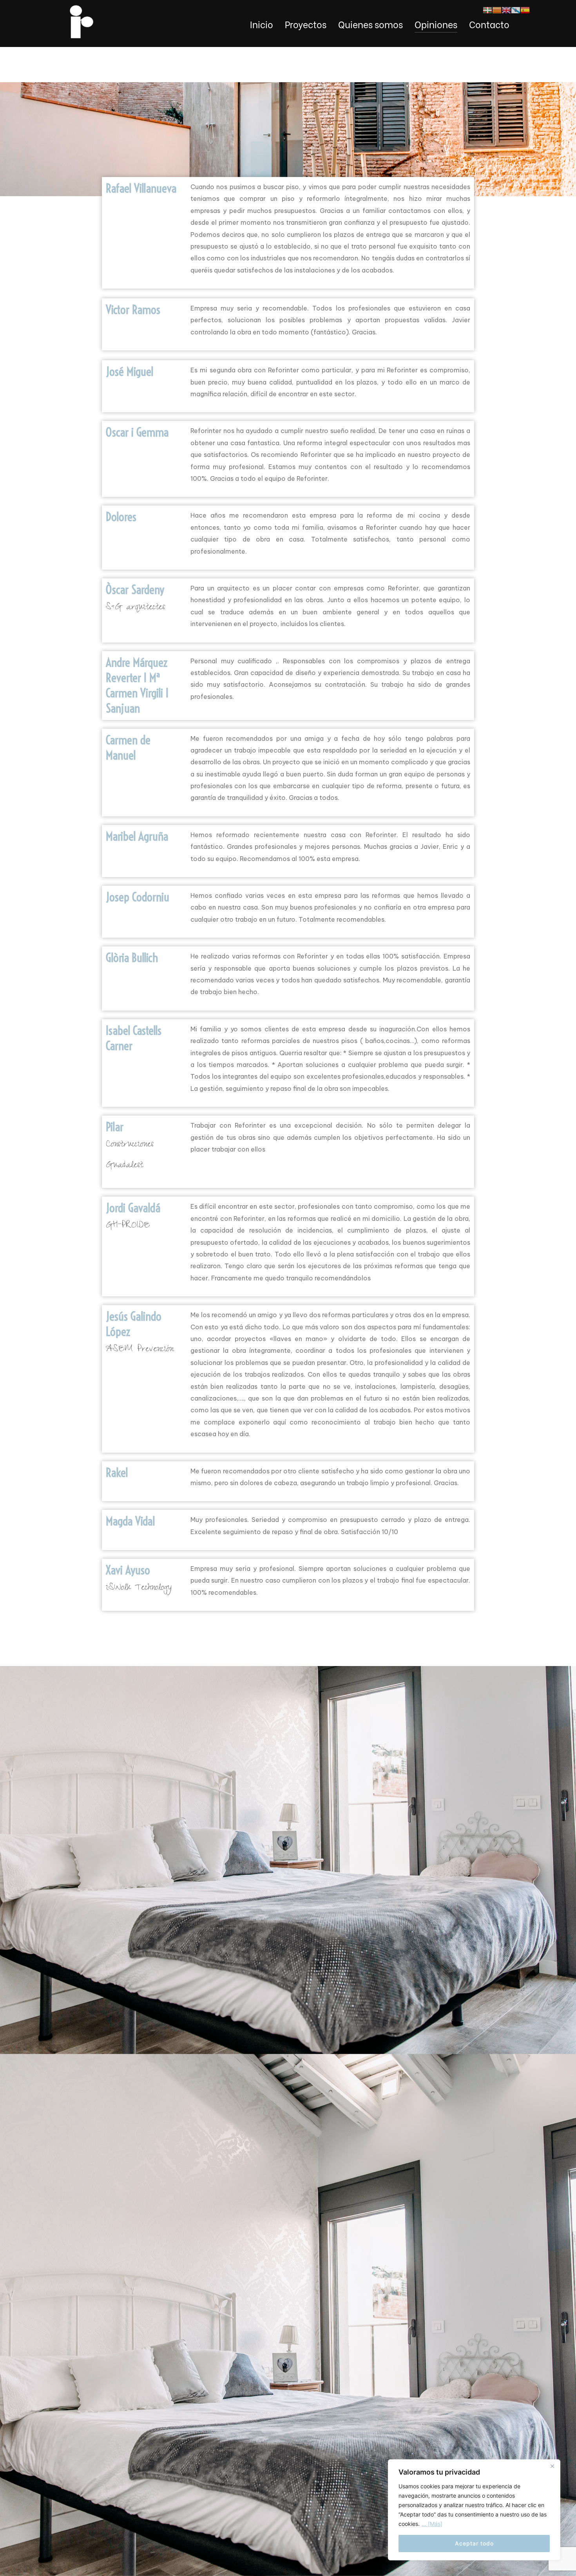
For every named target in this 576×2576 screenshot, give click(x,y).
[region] (474, 2510)
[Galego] (516, 9)
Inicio (262, 24)
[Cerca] (552, 2466)
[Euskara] (487, 9)
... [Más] (432, 2524)
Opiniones (436, 24)
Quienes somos (370, 24)
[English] (506, 9)
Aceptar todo (474, 2543)
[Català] (497, 9)
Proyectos (306, 24)
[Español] (525, 9)
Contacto (489, 24)
